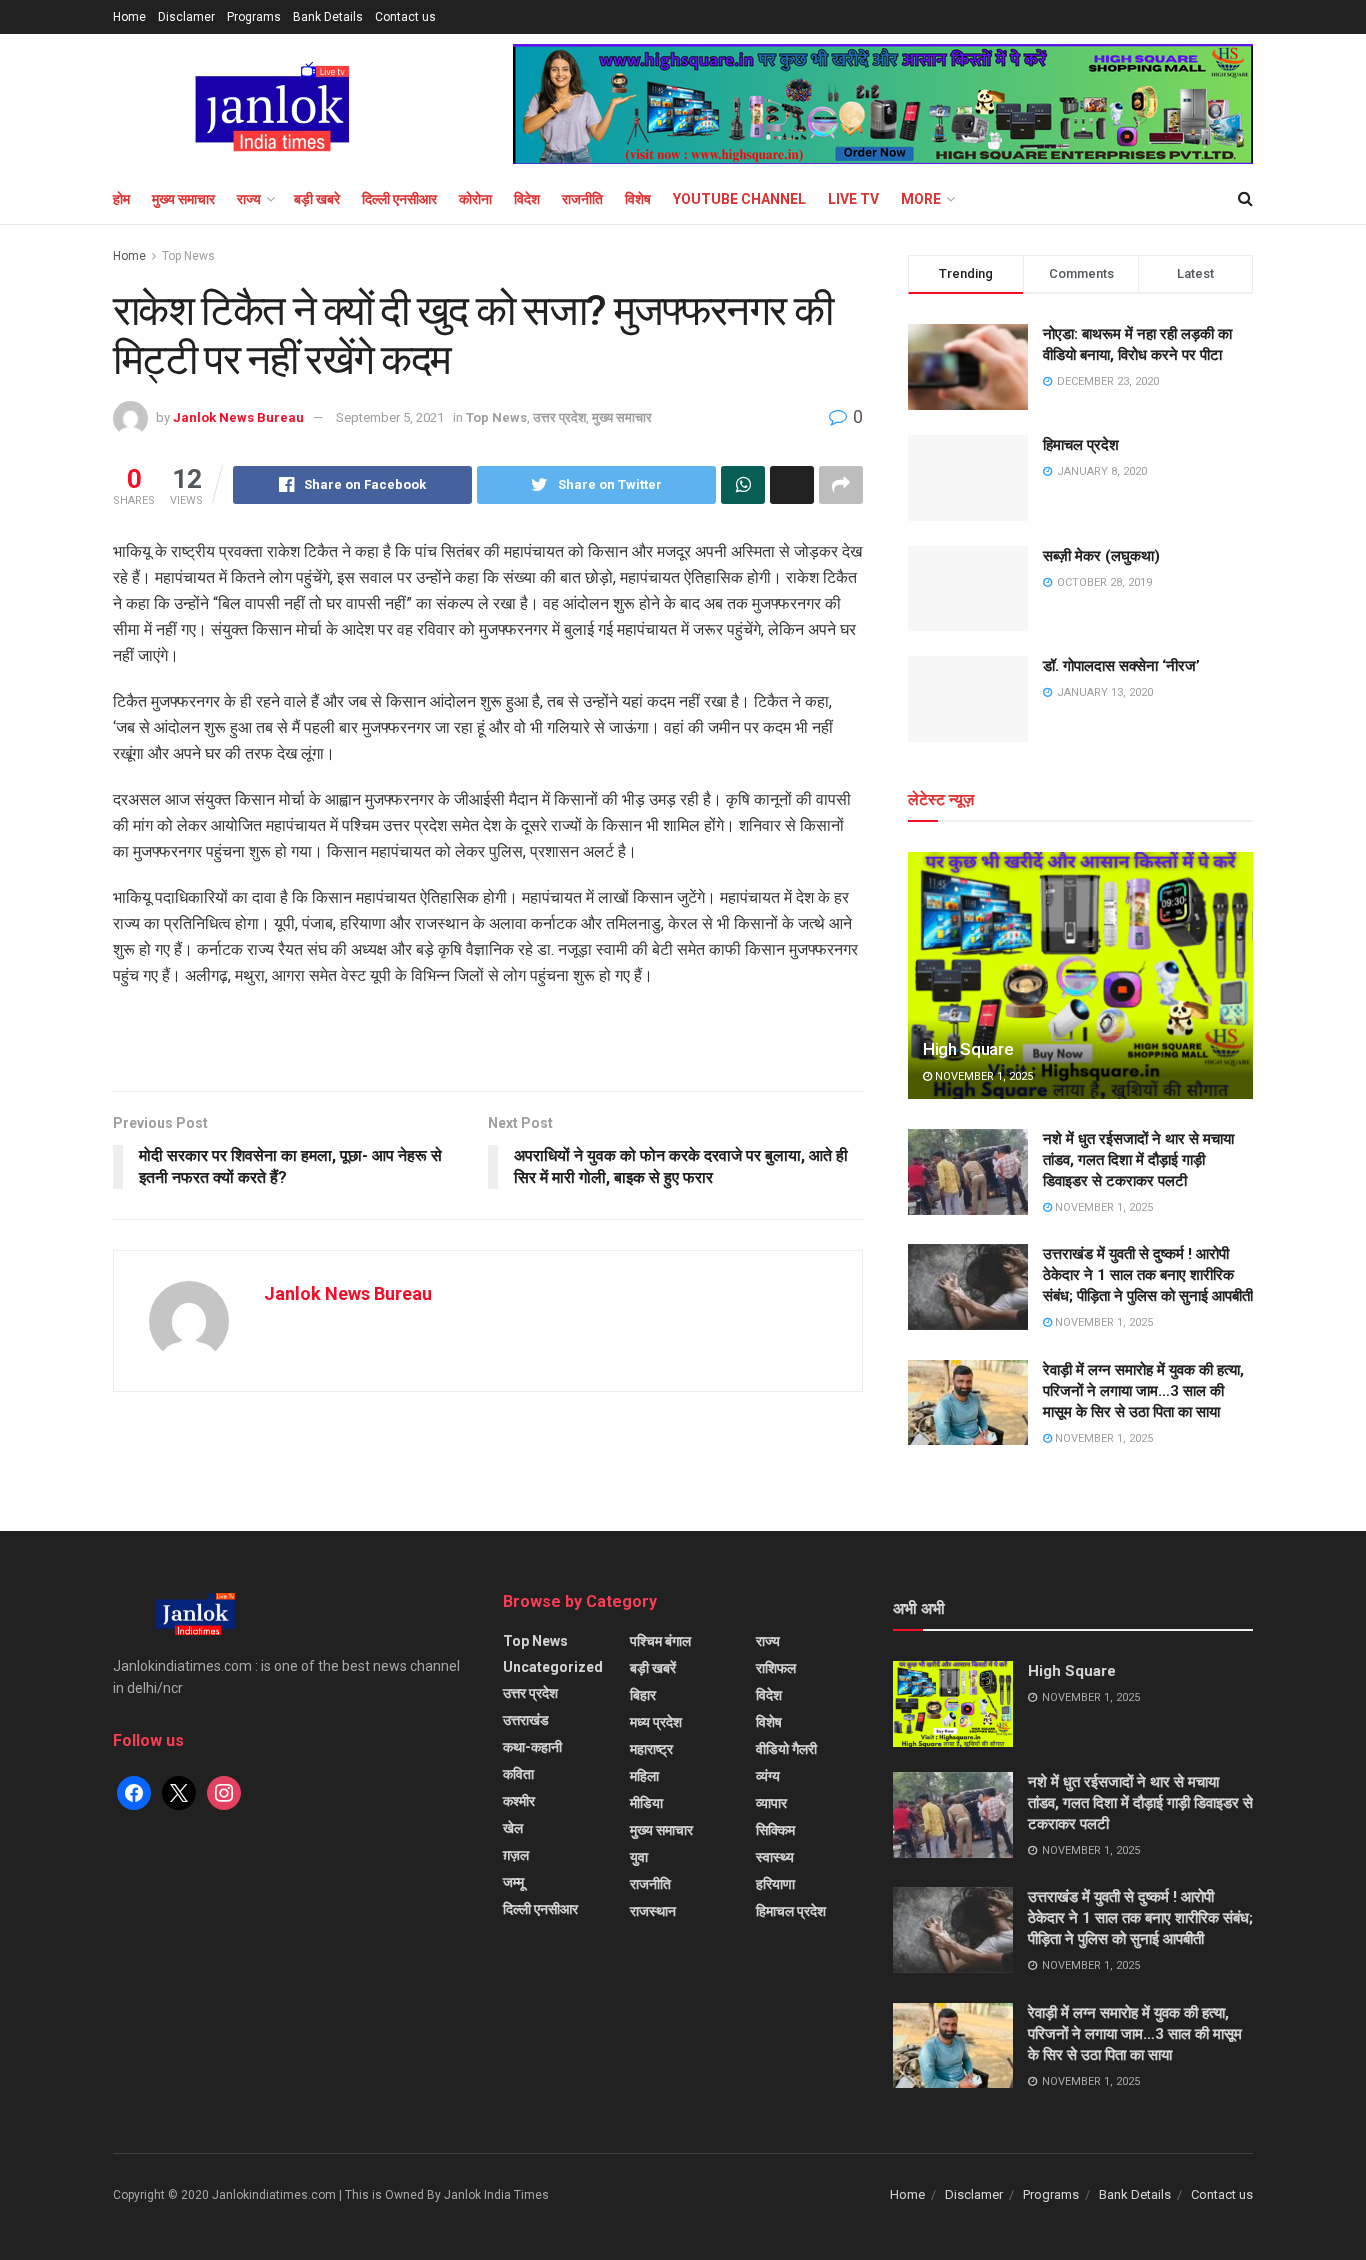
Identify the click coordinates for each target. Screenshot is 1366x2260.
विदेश (527, 199)
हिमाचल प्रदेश (1081, 445)
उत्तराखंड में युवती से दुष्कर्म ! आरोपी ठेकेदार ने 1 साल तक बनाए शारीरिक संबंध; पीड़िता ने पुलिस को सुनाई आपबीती (1148, 1275)
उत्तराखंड (526, 1720)
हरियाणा (775, 1884)
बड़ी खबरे (317, 199)
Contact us (405, 17)
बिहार (643, 1695)
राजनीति (582, 199)
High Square (968, 1049)
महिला (644, 1776)
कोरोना (475, 199)
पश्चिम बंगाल (660, 1641)
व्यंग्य (768, 1776)
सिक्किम (775, 1830)
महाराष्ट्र (651, 1749)
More (921, 199)
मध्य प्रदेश (656, 1722)
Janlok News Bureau (238, 417)
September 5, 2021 (390, 417)
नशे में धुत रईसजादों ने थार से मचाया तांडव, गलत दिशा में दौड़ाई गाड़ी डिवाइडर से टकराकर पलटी (1138, 1160)
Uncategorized (553, 1667)
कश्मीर (519, 1801)
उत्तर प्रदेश (559, 417)
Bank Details (328, 17)
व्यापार (771, 1803)
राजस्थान (653, 1911)
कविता (518, 1774)
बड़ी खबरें (653, 1668)
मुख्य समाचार (183, 199)
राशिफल (776, 1668)
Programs (254, 17)
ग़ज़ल (516, 1855)
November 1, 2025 (982, 1076)
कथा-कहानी (532, 1747)
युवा (639, 1857)
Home (129, 17)
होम (121, 199)
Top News (188, 256)
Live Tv (853, 199)
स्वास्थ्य (775, 1857)
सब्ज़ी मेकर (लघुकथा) (1101, 556)
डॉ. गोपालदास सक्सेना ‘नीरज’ (1121, 666)
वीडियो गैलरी (786, 1749)
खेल (513, 1828)
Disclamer (186, 17)
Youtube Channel (739, 199)
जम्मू (513, 1882)
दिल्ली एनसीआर (399, 199)
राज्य (249, 199)
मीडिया (646, 1803)
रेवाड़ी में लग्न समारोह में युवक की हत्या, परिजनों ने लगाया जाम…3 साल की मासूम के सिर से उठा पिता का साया (1143, 1391)
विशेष (638, 199)
